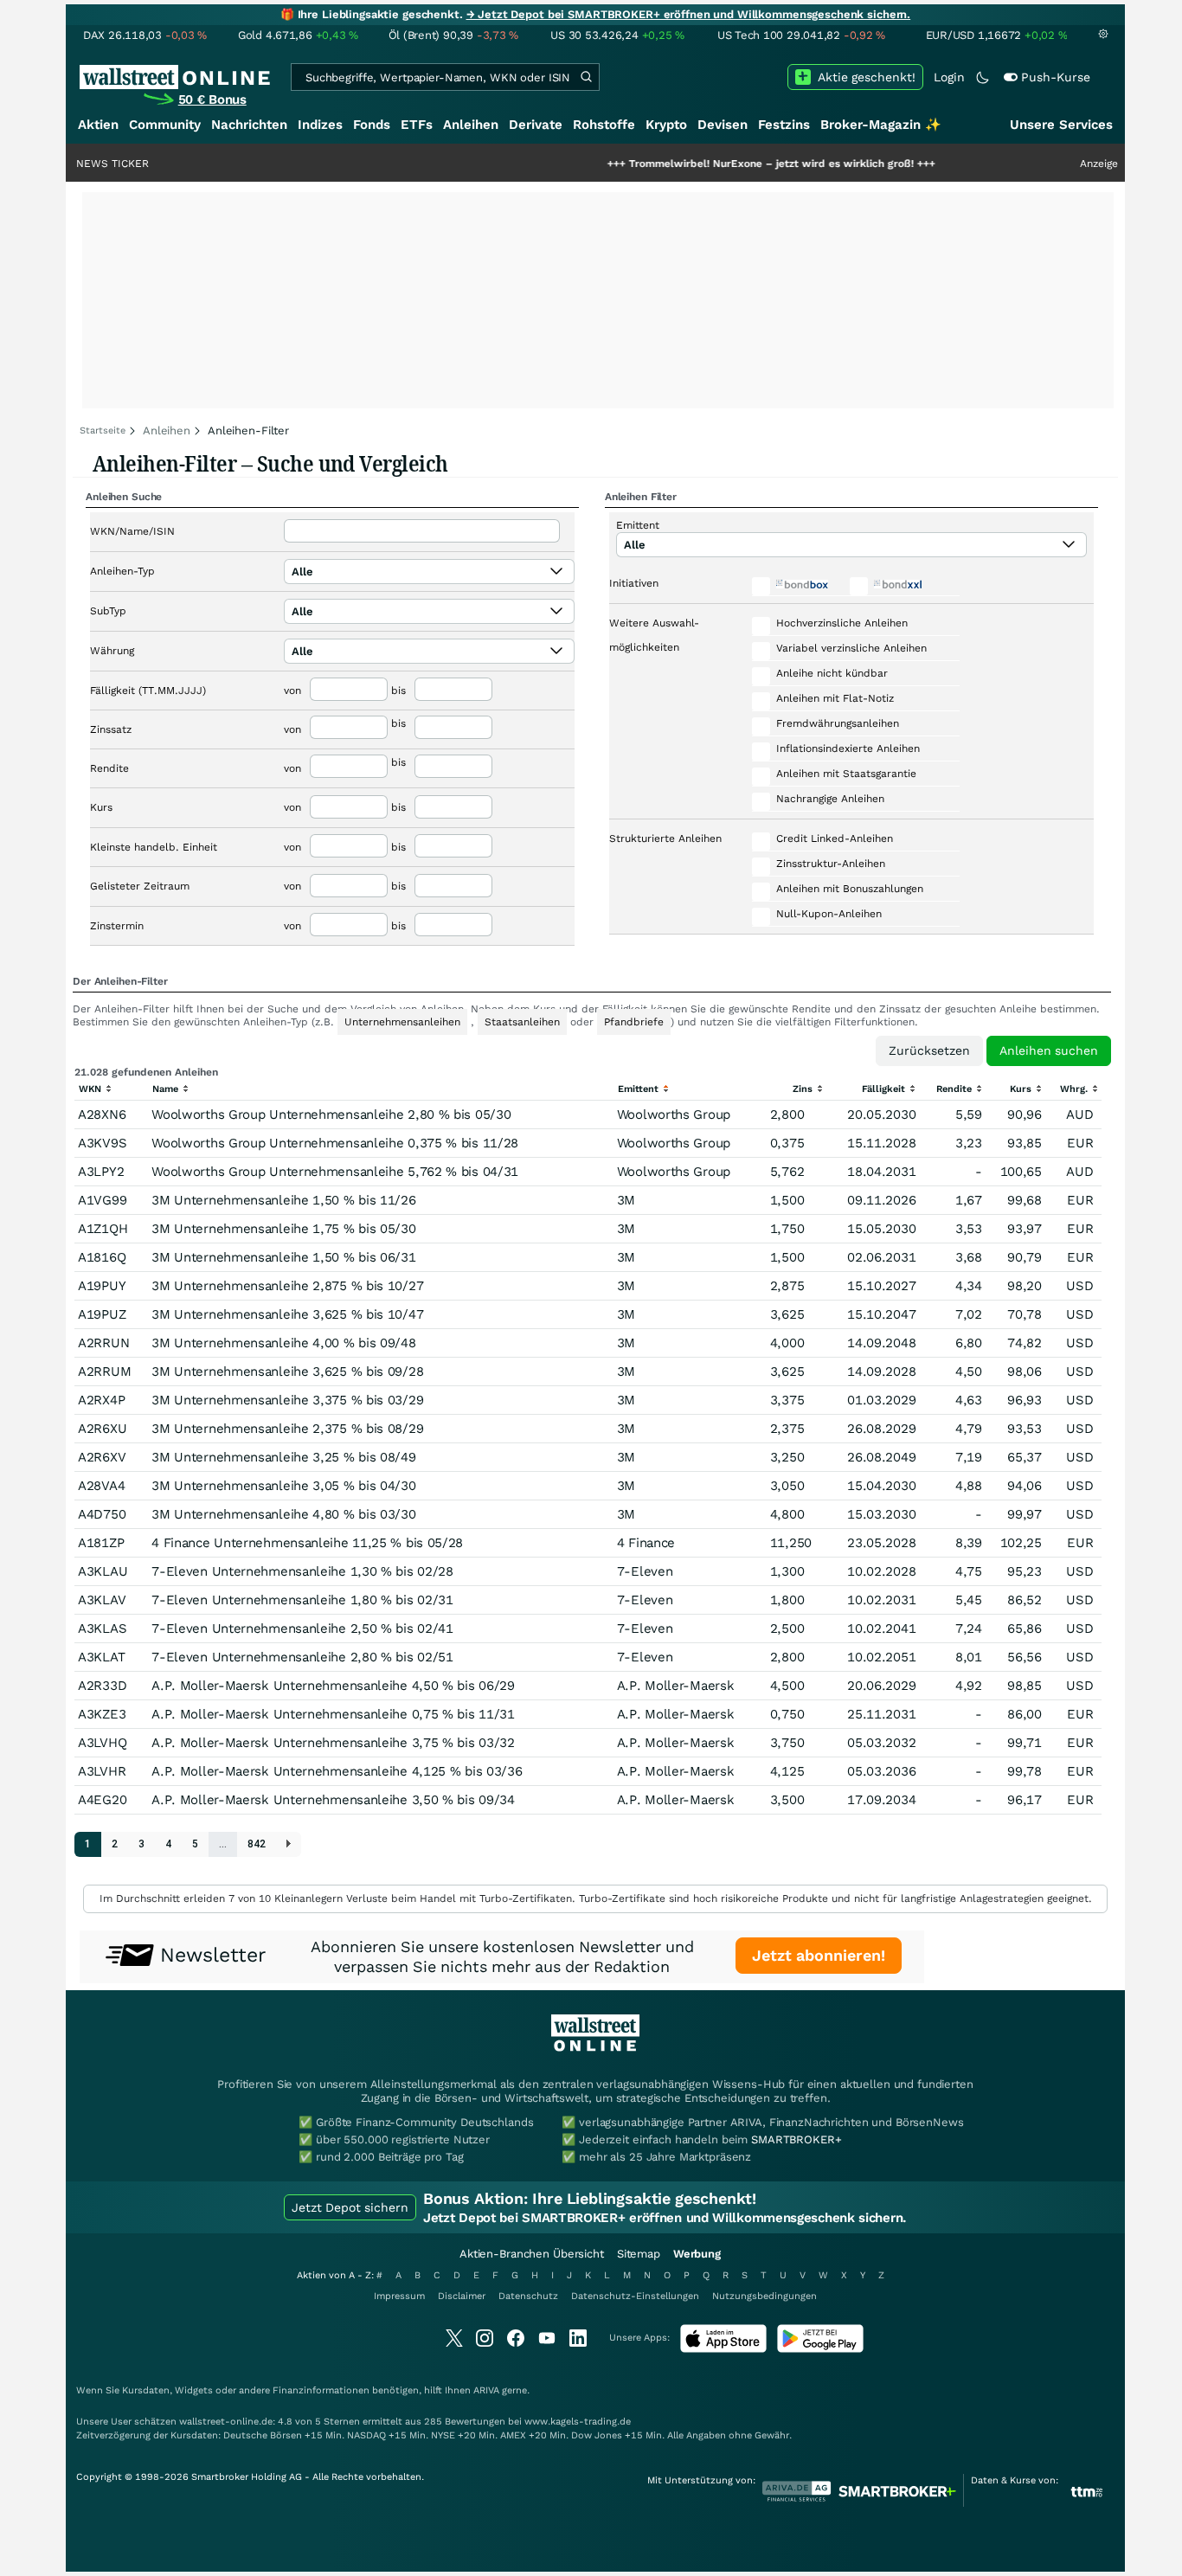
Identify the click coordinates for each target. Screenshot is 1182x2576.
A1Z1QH (103, 1229)
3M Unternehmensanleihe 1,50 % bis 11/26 (283, 1200)
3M (626, 1200)
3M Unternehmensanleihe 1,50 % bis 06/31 (283, 1257)
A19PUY (102, 1286)
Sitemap (639, 2254)
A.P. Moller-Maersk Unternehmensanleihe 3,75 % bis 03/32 (333, 1743)
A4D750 (102, 1514)
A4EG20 (102, 1800)
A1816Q (102, 1257)
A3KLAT (101, 1657)
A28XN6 (102, 1115)
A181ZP (101, 1543)
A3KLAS (102, 1628)
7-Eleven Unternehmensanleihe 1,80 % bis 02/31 (302, 1600)
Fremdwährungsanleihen (838, 723)
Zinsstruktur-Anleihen (831, 864)
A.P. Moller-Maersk (676, 1686)
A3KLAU (103, 1571)
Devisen (723, 125)
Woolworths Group (674, 1115)
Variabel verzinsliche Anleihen (851, 648)
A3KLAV (102, 1600)
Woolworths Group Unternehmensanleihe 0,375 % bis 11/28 (335, 1143)
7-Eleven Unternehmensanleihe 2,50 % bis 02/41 (302, 1628)
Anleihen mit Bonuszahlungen (850, 889)
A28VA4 (101, 1486)
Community (165, 125)
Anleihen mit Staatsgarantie (846, 774)
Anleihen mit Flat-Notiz (835, 698)
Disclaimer (462, 2296)
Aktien (98, 125)
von (292, 691)
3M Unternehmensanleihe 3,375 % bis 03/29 (287, 1400)
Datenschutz (528, 2296)
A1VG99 (102, 1200)
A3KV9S (102, 1143)
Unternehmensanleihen (402, 1022)
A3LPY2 (101, 1172)
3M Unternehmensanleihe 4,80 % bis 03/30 (283, 1514)
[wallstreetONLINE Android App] (820, 2349)
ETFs (417, 125)
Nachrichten (249, 125)
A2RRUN (103, 1343)
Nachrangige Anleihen (830, 799)
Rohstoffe (604, 125)
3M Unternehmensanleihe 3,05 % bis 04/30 (283, 1486)
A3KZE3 (102, 1714)
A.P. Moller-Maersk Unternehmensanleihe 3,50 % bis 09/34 (333, 1800)
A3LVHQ (102, 1743)
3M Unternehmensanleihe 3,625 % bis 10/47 (287, 1314)
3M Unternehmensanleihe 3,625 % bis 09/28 (287, 1372)
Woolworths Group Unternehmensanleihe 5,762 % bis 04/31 (335, 1172)
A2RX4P (101, 1400)
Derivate (536, 125)
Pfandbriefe (634, 1022)
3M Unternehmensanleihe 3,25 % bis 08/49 (283, 1457)
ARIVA (486, 2390)
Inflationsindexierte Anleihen (848, 748)
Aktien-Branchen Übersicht (532, 2254)
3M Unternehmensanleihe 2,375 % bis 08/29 (287, 1429)
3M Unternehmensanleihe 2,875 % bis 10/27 (287, 1286)
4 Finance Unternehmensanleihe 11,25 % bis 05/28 (307, 1543)
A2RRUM (104, 1372)
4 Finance (646, 1543)
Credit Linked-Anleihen (835, 838)
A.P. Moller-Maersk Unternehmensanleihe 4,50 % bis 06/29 (333, 1686)
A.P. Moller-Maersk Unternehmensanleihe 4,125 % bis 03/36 (337, 1771)
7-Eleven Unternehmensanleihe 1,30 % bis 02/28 (302, 1571)
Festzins (784, 125)
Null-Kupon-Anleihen (829, 914)
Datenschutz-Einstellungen (635, 2296)
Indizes (320, 125)
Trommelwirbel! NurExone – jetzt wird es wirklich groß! (713, 164)
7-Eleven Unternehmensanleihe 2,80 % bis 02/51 (302, 1657)
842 (257, 1844)
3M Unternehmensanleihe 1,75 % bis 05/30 (283, 1229)
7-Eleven (645, 1571)
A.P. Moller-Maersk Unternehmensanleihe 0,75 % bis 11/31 (333, 1714)
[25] (289, 1844)
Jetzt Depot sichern (350, 2207)
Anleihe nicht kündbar (832, 673)
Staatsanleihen (522, 1022)
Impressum (399, 2296)
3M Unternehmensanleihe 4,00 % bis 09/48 (283, 1343)
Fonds (372, 125)
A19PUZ (102, 1314)
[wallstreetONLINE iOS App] (723, 2349)
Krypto (666, 125)
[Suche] (586, 77)
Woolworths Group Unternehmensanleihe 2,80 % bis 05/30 (331, 1115)
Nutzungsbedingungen (764, 2296)
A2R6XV (102, 1457)
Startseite (103, 430)
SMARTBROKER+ (796, 2139)
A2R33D (102, 1686)
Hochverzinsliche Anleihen (842, 623)
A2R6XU (102, 1429)
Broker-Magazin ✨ (881, 125)
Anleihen (471, 125)
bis (398, 691)
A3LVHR (102, 1771)
